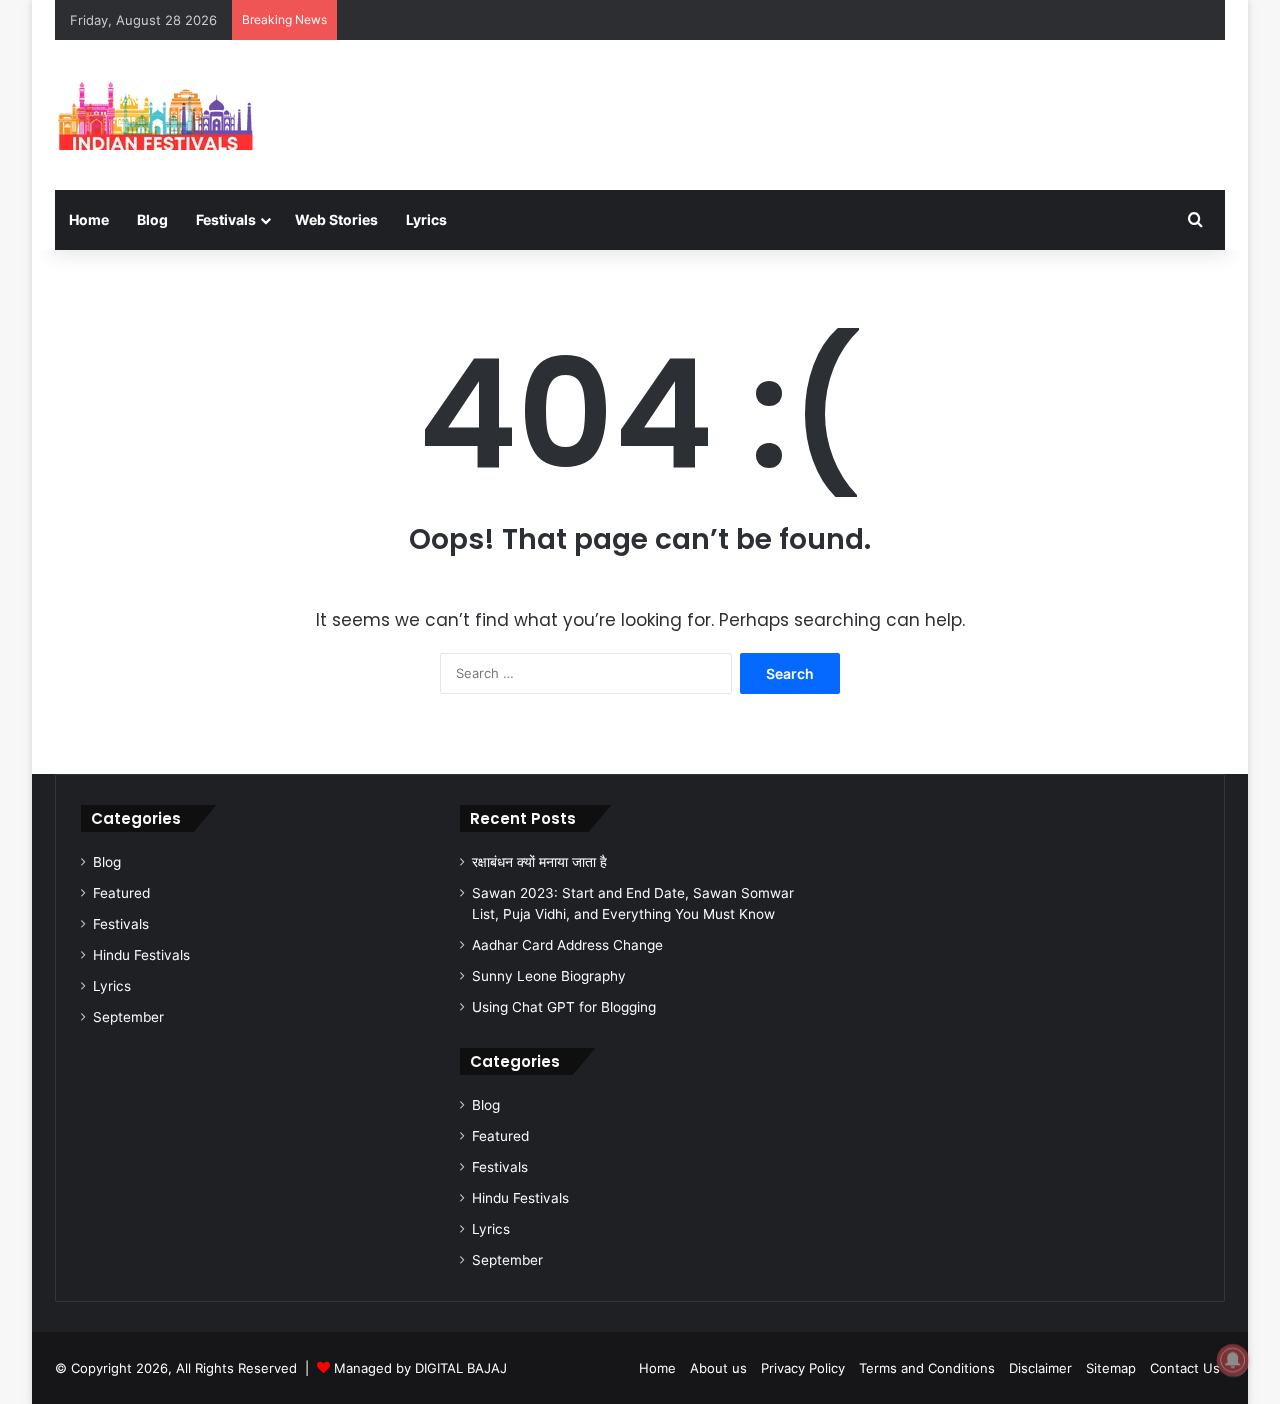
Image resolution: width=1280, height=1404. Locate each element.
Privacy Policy (803, 1368)
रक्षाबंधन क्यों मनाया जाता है (539, 862)
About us (718, 1368)
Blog (152, 219)
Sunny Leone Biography (549, 976)
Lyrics (426, 219)
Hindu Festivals (141, 955)
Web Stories (336, 219)
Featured (121, 893)
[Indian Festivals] (155, 115)
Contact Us (1185, 1368)
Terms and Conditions (927, 1368)
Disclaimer (1040, 1368)
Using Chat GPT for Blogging (564, 1007)
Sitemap (1111, 1368)
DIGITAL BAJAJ (461, 1368)
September (128, 1017)
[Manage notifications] (1233, 1360)
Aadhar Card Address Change (567, 945)
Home (89, 219)
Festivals (121, 924)
